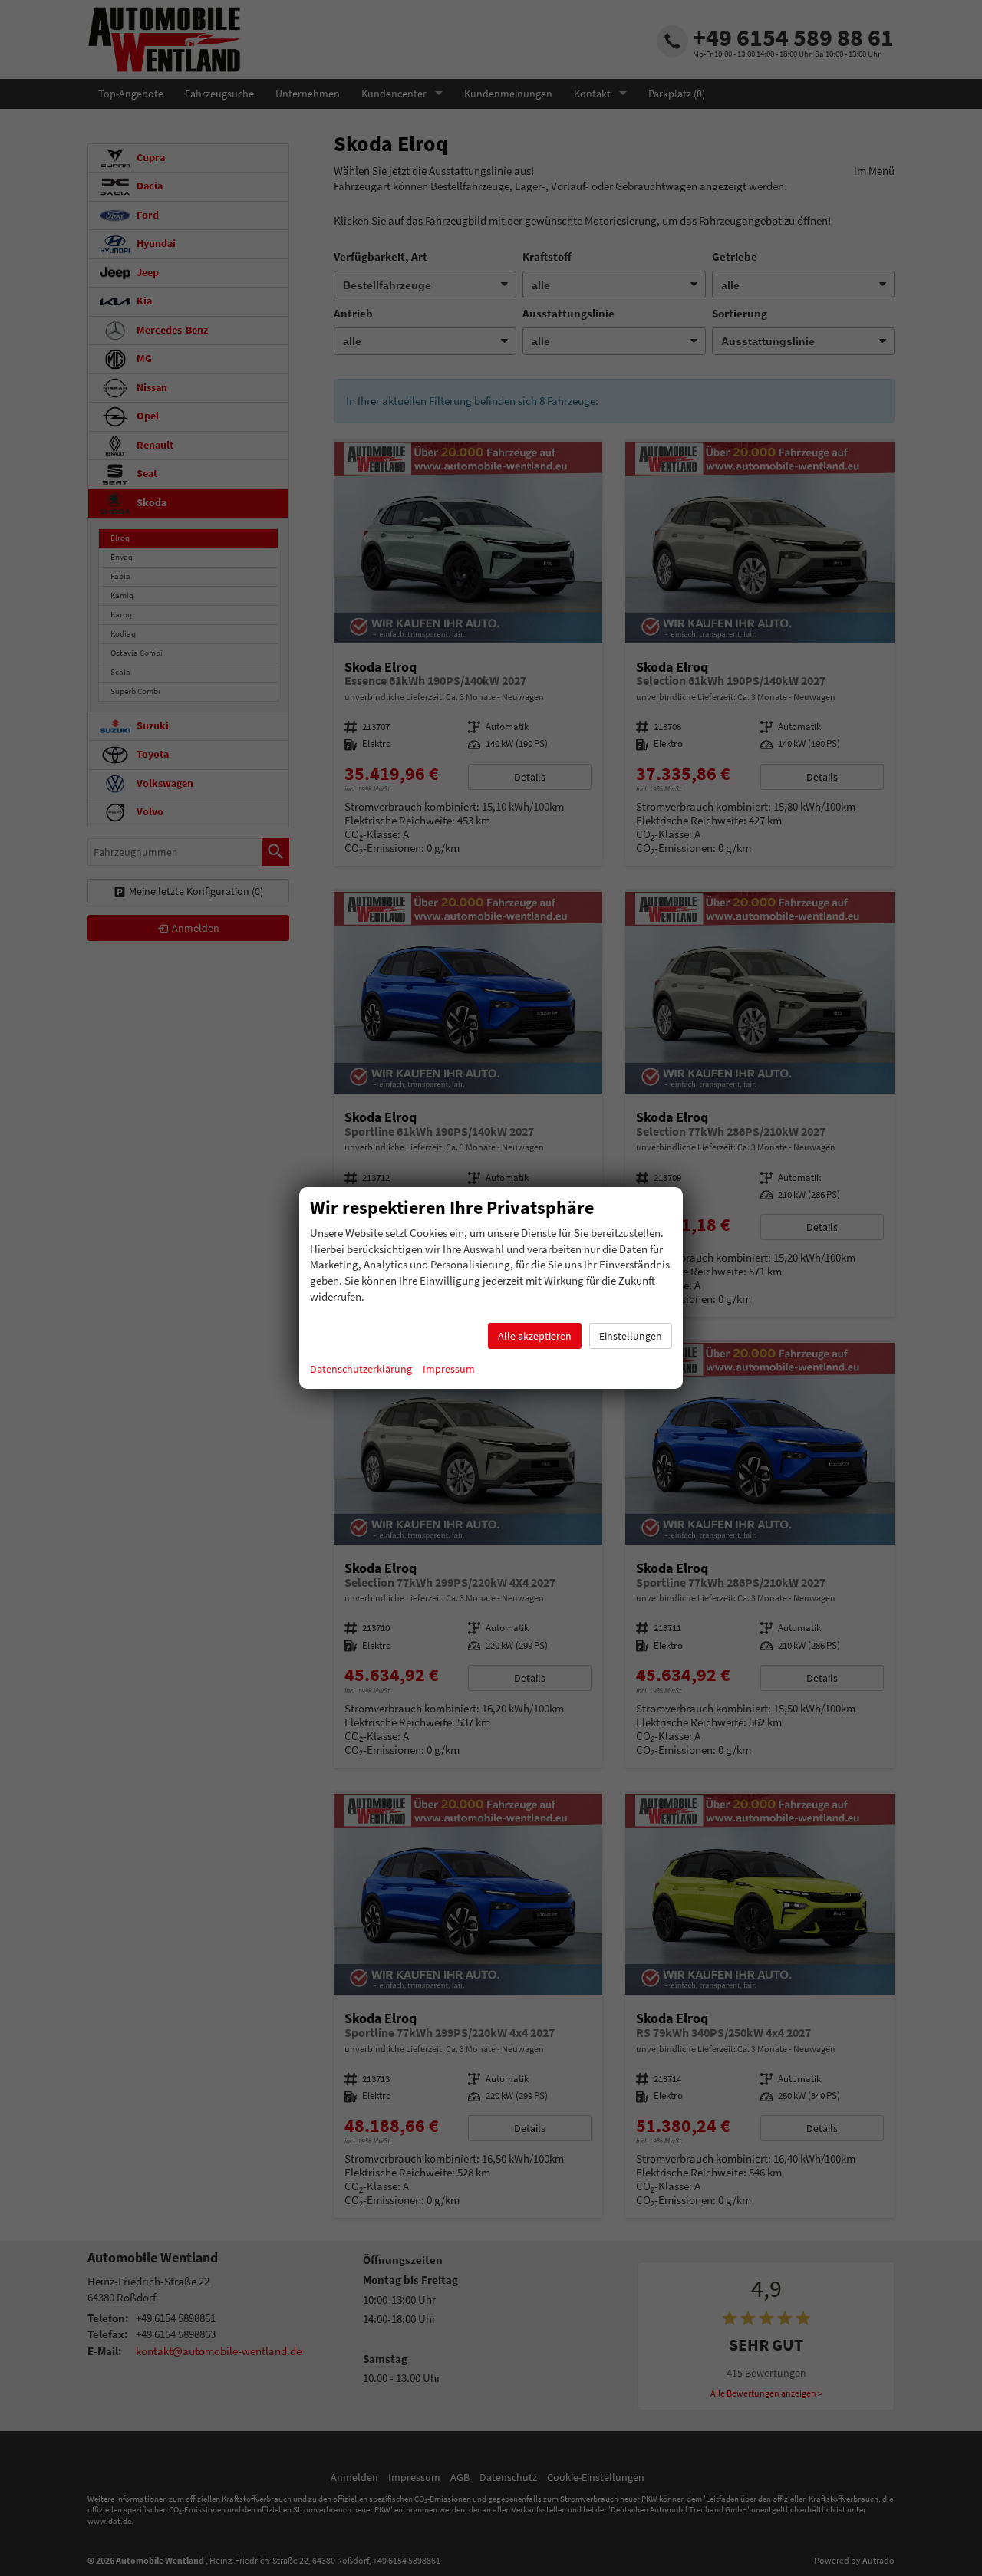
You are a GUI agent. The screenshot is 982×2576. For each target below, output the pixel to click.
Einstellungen (631, 1336)
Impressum (449, 1369)
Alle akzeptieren (535, 1336)
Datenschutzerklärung (361, 1369)
